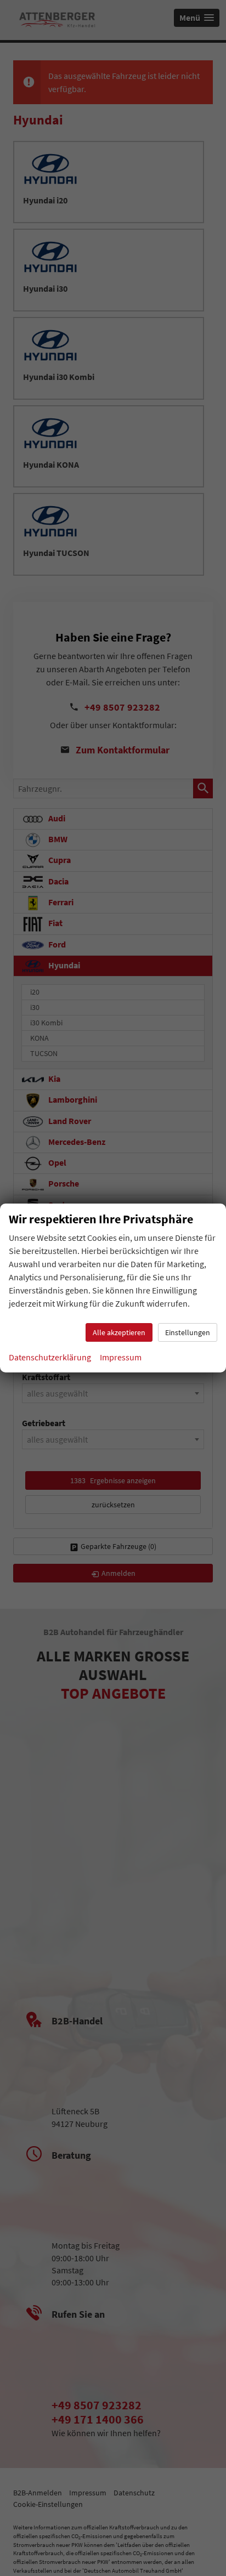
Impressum (121, 1357)
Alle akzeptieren (119, 1332)
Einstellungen (188, 1332)
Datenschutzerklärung (50, 1357)
